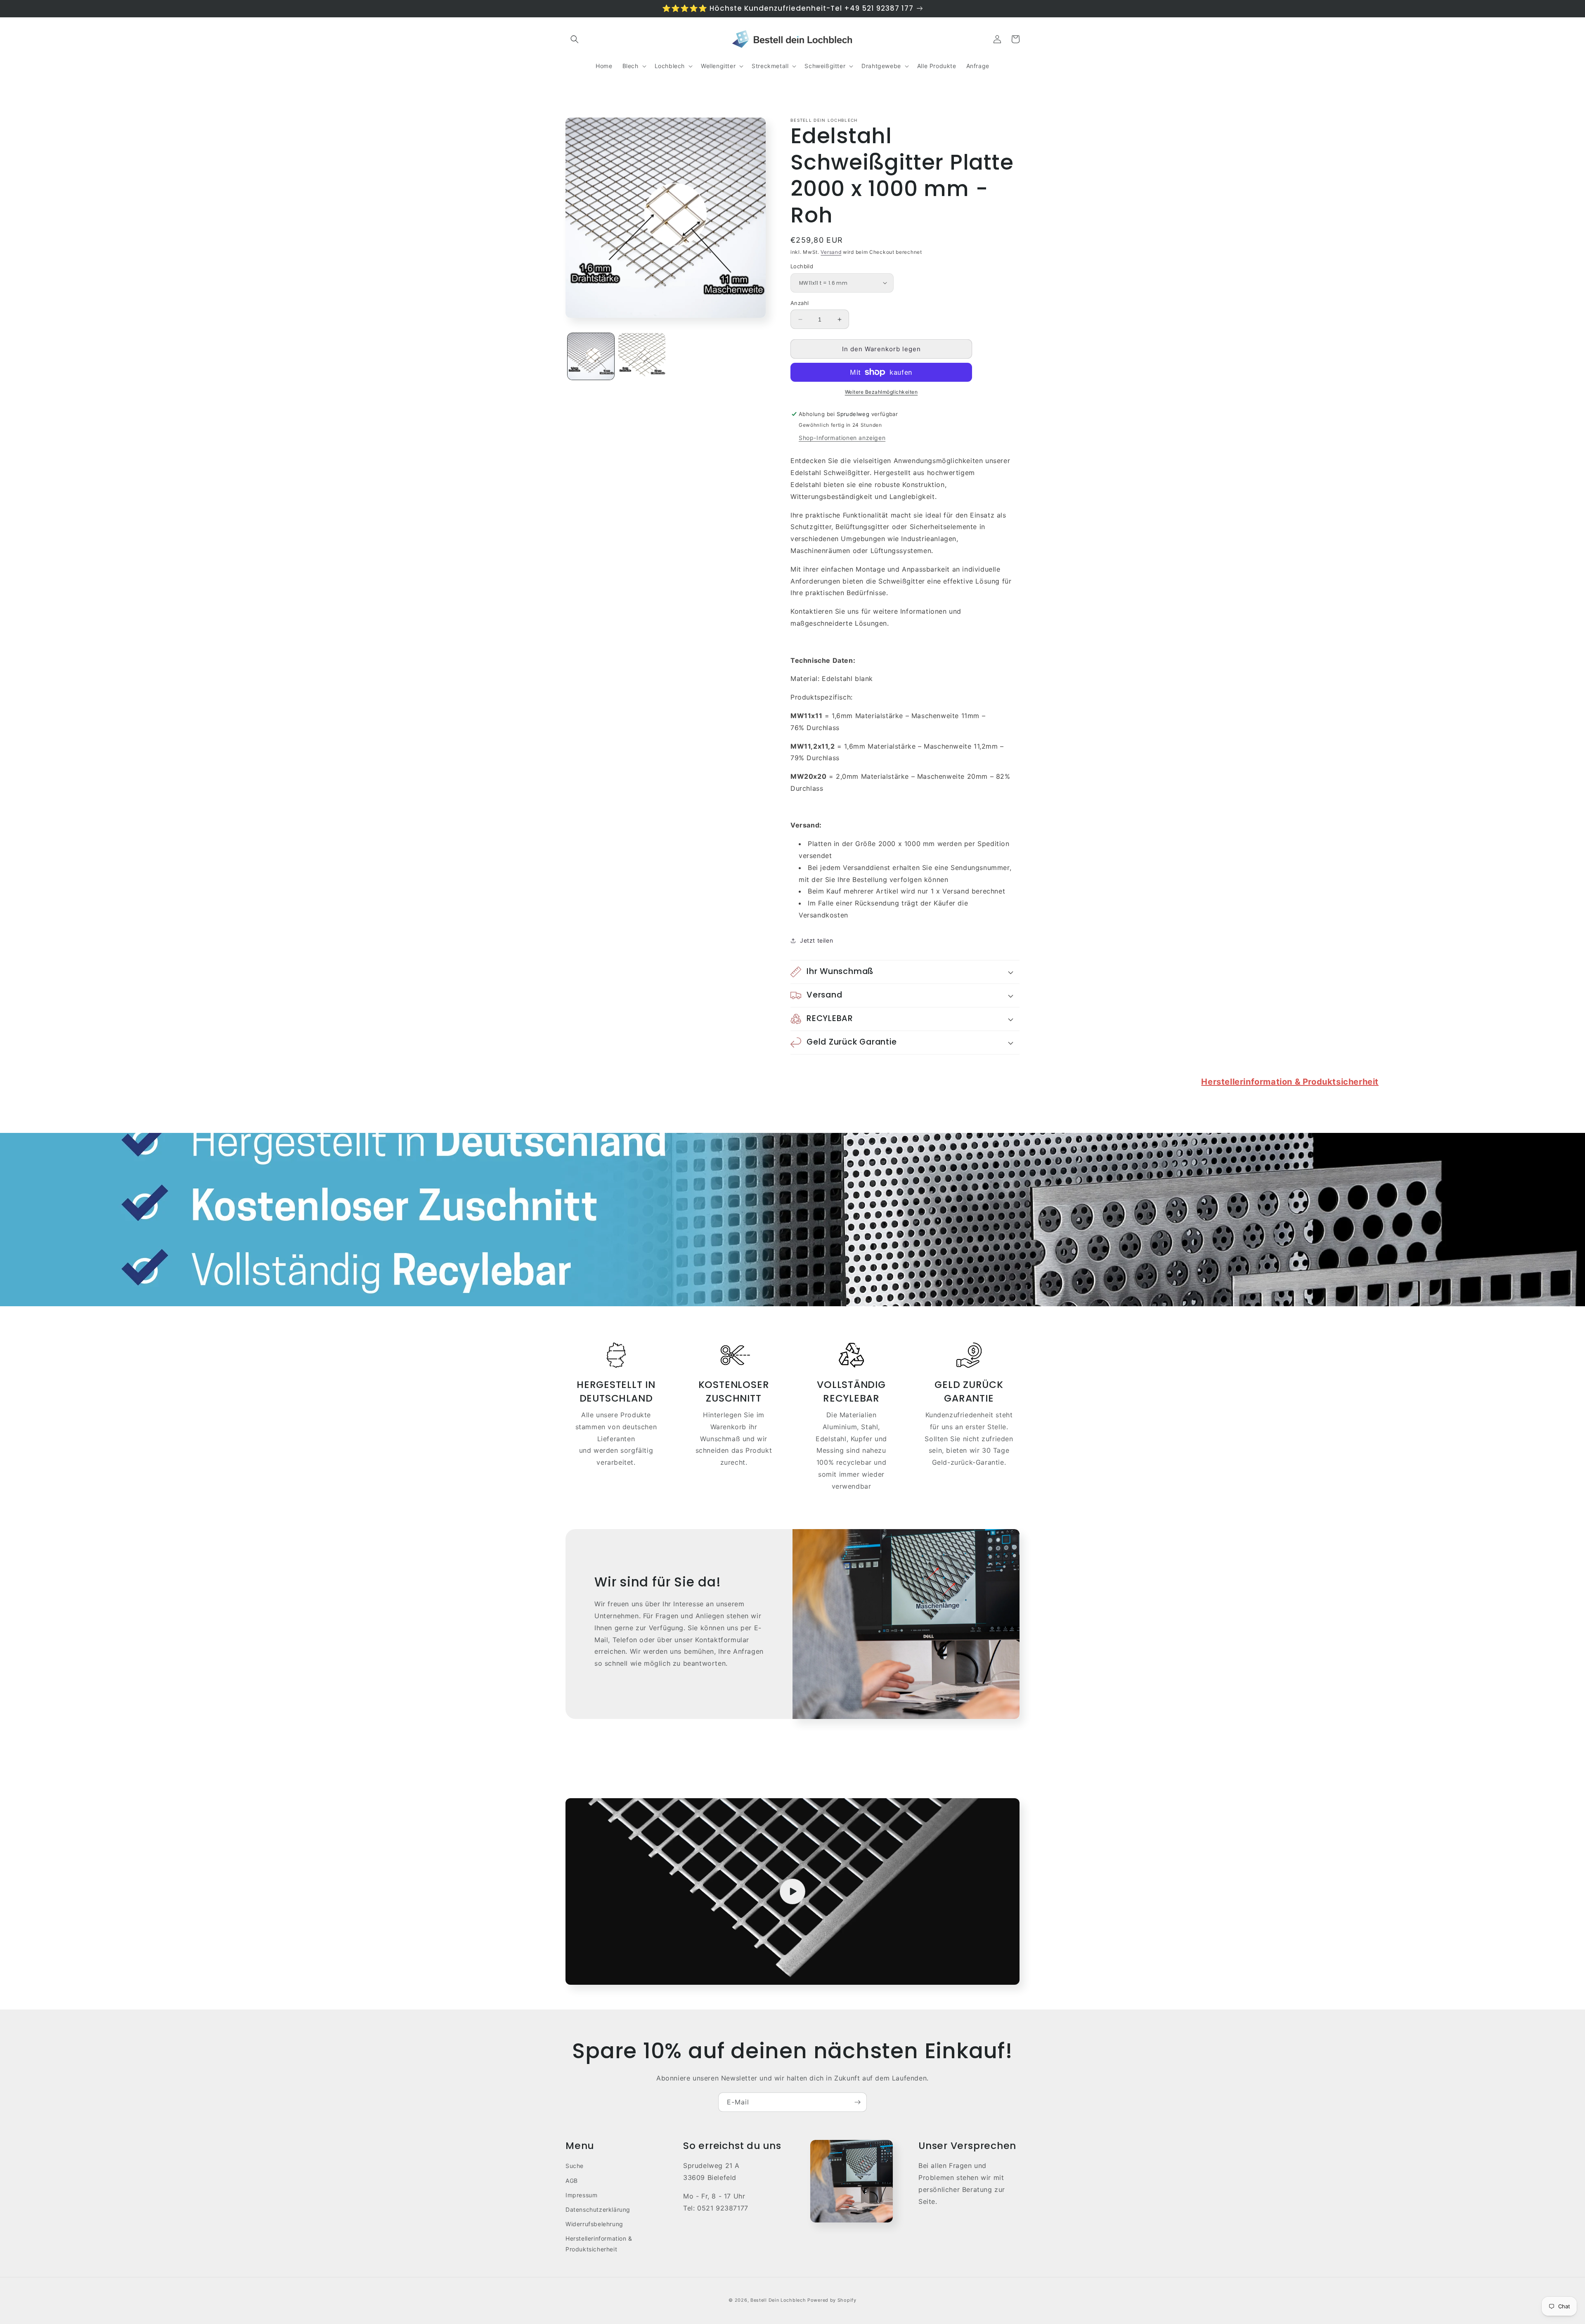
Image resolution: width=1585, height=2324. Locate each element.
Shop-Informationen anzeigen (842, 438)
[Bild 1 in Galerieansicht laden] (591, 356)
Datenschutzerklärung (598, 2209)
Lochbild (802, 266)
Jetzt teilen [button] (816, 940)
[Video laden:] (792, 1891)
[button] (575, 39)
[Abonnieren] (857, 2102)
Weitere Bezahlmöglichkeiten (881, 392)
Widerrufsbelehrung (594, 2224)
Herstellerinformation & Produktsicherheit (1290, 1082)
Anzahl (800, 303)
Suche (575, 2166)
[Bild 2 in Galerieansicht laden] (642, 356)
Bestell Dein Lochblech (778, 2300)
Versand (831, 252)
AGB (572, 2181)
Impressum (581, 2195)
